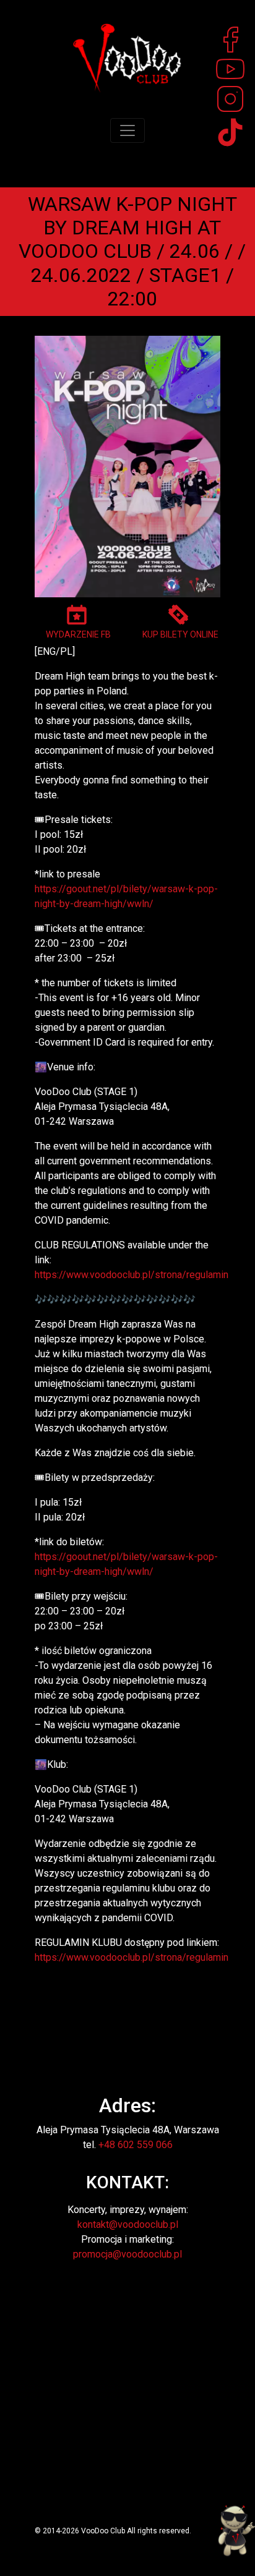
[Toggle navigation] (127, 130)
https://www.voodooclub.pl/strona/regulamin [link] (132, 1275)
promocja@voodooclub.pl (127, 2254)
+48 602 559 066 (136, 2145)
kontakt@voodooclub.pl (128, 2224)
